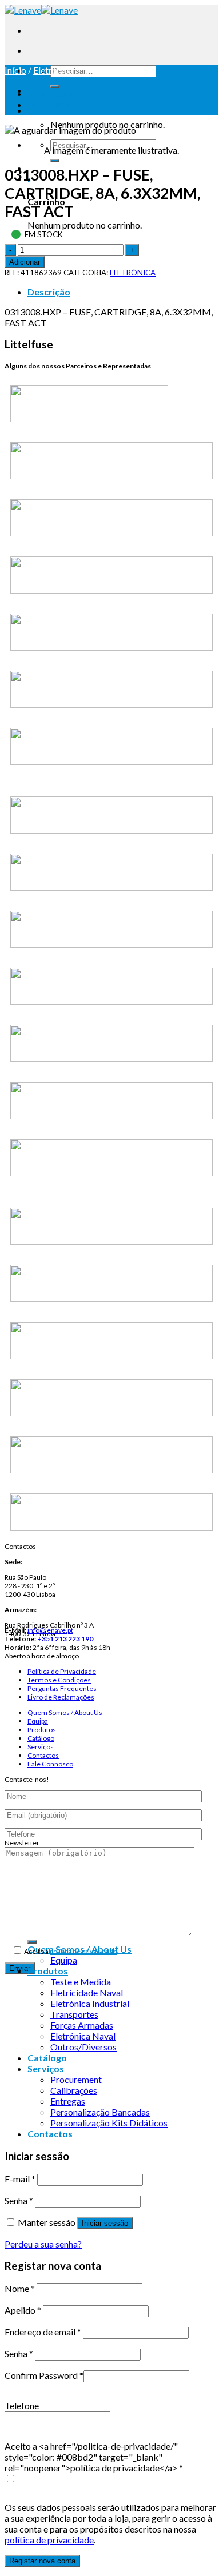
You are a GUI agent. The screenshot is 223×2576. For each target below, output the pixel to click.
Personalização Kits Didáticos (109, 2123)
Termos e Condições (59, 1680)
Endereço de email (43, 2332)
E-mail (20, 2179)
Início (15, 70)
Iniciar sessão (105, 2223)
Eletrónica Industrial (90, 2003)
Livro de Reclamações (61, 1697)
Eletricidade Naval (87, 1992)
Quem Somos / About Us (65, 1712)
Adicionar (25, 262)
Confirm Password (44, 2375)
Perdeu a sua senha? (43, 2244)
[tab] (123, 292)
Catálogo (41, 1738)
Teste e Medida (81, 1982)
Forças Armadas (82, 2025)
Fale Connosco (50, 1764)
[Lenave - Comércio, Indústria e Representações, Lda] (41, 10)
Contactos (43, 1755)
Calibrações (74, 2090)
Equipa (38, 1721)
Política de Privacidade (62, 1671)
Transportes (74, 2014)
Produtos (42, 1730)
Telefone (22, 2405)
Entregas (68, 2101)
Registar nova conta (42, 2561)
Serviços (41, 1747)
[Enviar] (55, 86)
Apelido (23, 2310)
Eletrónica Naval (83, 2036)
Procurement (76, 2079)
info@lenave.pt (50, 1630)
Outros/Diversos (83, 2047)
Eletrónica (53, 70)
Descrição (49, 292)
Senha (19, 2200)
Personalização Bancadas (100, 2112)
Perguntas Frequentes (62, 1688)
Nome (20, 2288)
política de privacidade (83, 1951)
